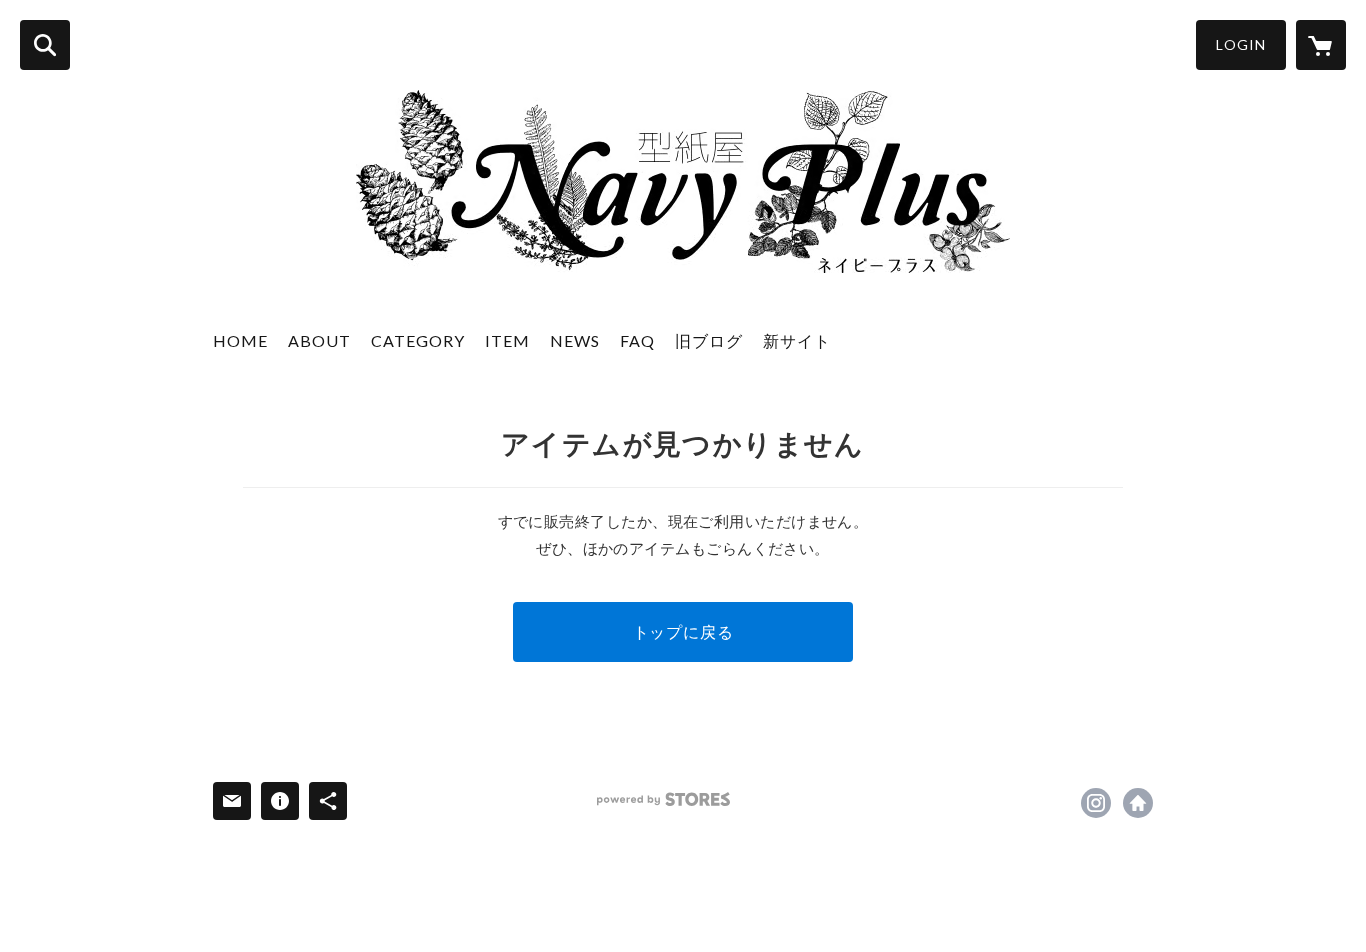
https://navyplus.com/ (1138, 803)
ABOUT (319, 340)
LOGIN (1241, 44)
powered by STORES (663, 799)
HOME (240, 340)
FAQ (637, 340)
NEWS (575, 340)
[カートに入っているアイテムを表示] (1321, 45)
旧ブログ (709, 340)
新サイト (797, 340)
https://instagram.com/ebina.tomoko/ (1096, 803)
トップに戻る (683, 631)
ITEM (507, 340)
